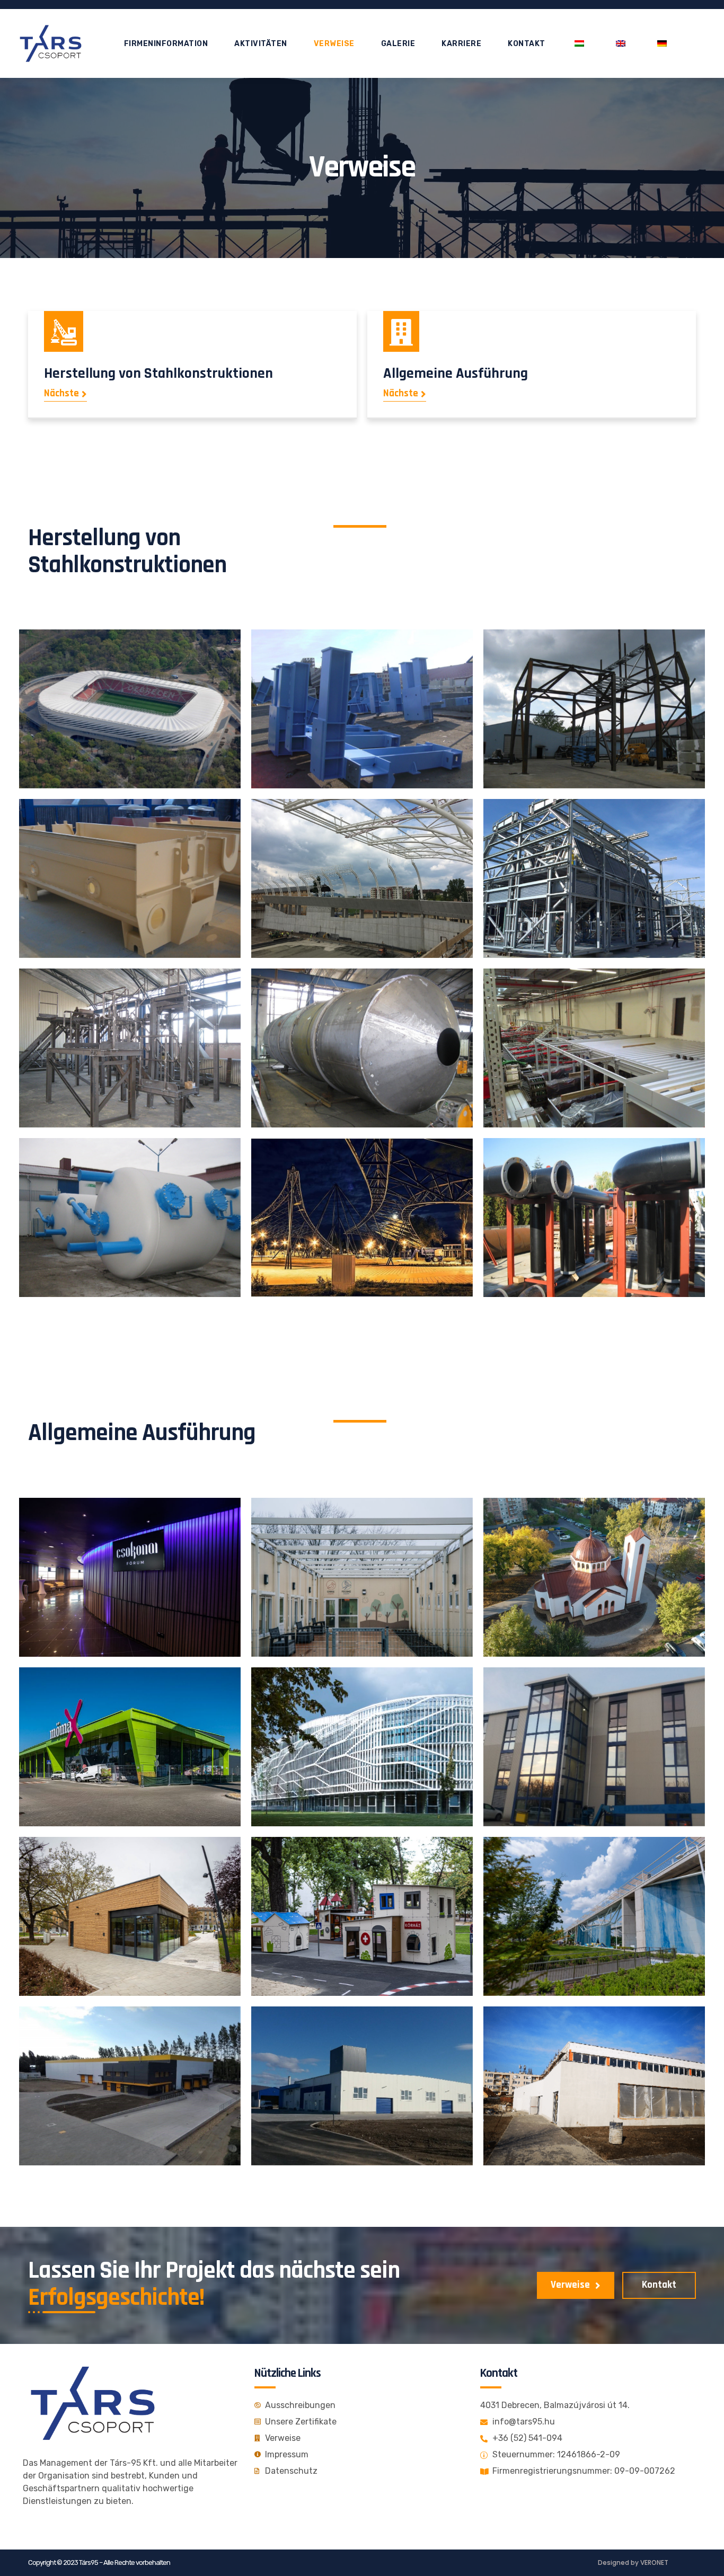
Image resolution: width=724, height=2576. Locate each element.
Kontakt (527, 44)
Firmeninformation (166, 44)
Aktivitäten (261, 44)
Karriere (461, 44)
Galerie (398, 44)
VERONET (654, 2562)
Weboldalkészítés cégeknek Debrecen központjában (131, 1464)
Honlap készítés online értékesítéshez (103, 595)
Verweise (334, 44)
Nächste (61, 394)
